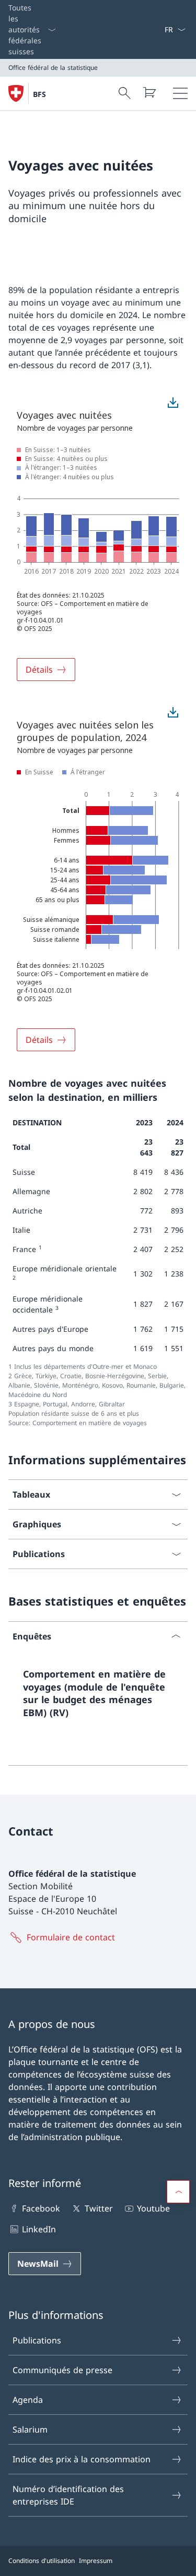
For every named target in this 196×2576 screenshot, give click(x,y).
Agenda (28, 2400)
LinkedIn (39, 2229)
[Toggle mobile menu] (180, 93)
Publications (37, 2340)
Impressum (96, 2561)
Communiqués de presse (62, 2370)
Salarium (30, 2429)
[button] (178, 2192)
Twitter (99, 2208)
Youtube (153, 2208)
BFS (39, 94)
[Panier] (149, 92)
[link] (98, 1698)
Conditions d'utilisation (42, 2561)
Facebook (41, 2208)
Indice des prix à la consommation (82, 2459)
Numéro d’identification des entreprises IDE (68, 2495)
